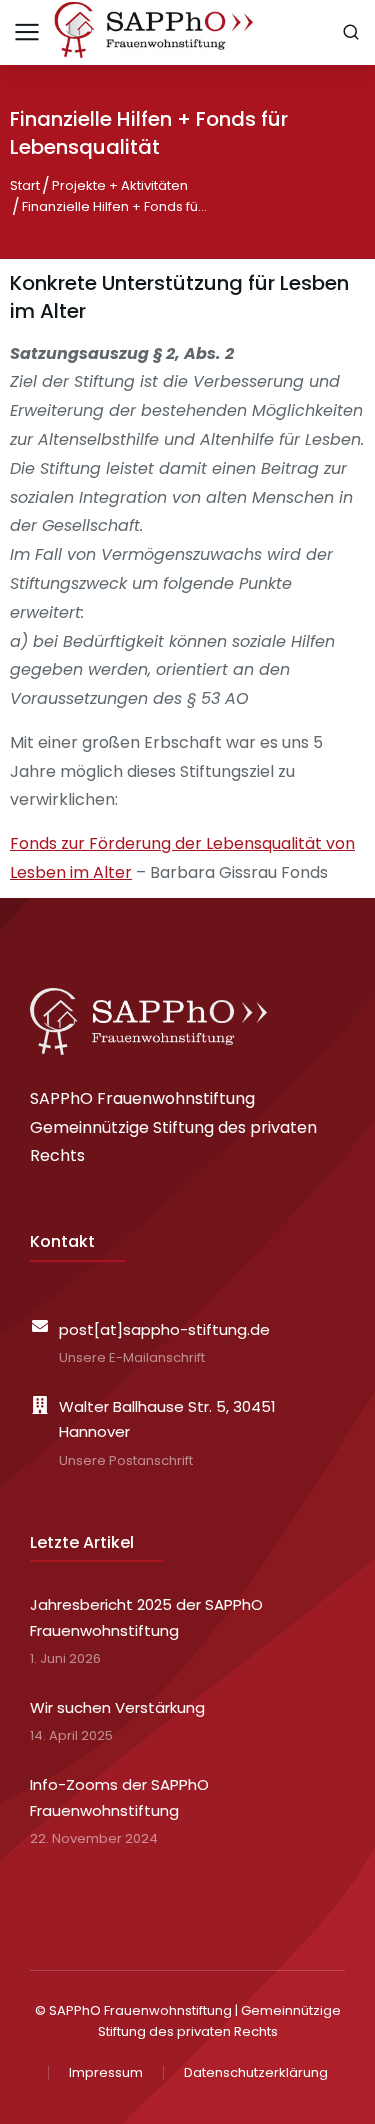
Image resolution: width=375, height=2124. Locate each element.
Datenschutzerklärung (256, 2072)
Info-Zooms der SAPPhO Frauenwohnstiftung (119, 1797)
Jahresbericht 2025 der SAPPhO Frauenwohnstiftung (146, 1617)
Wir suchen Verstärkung (117, 1707)
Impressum (106, 2072)
